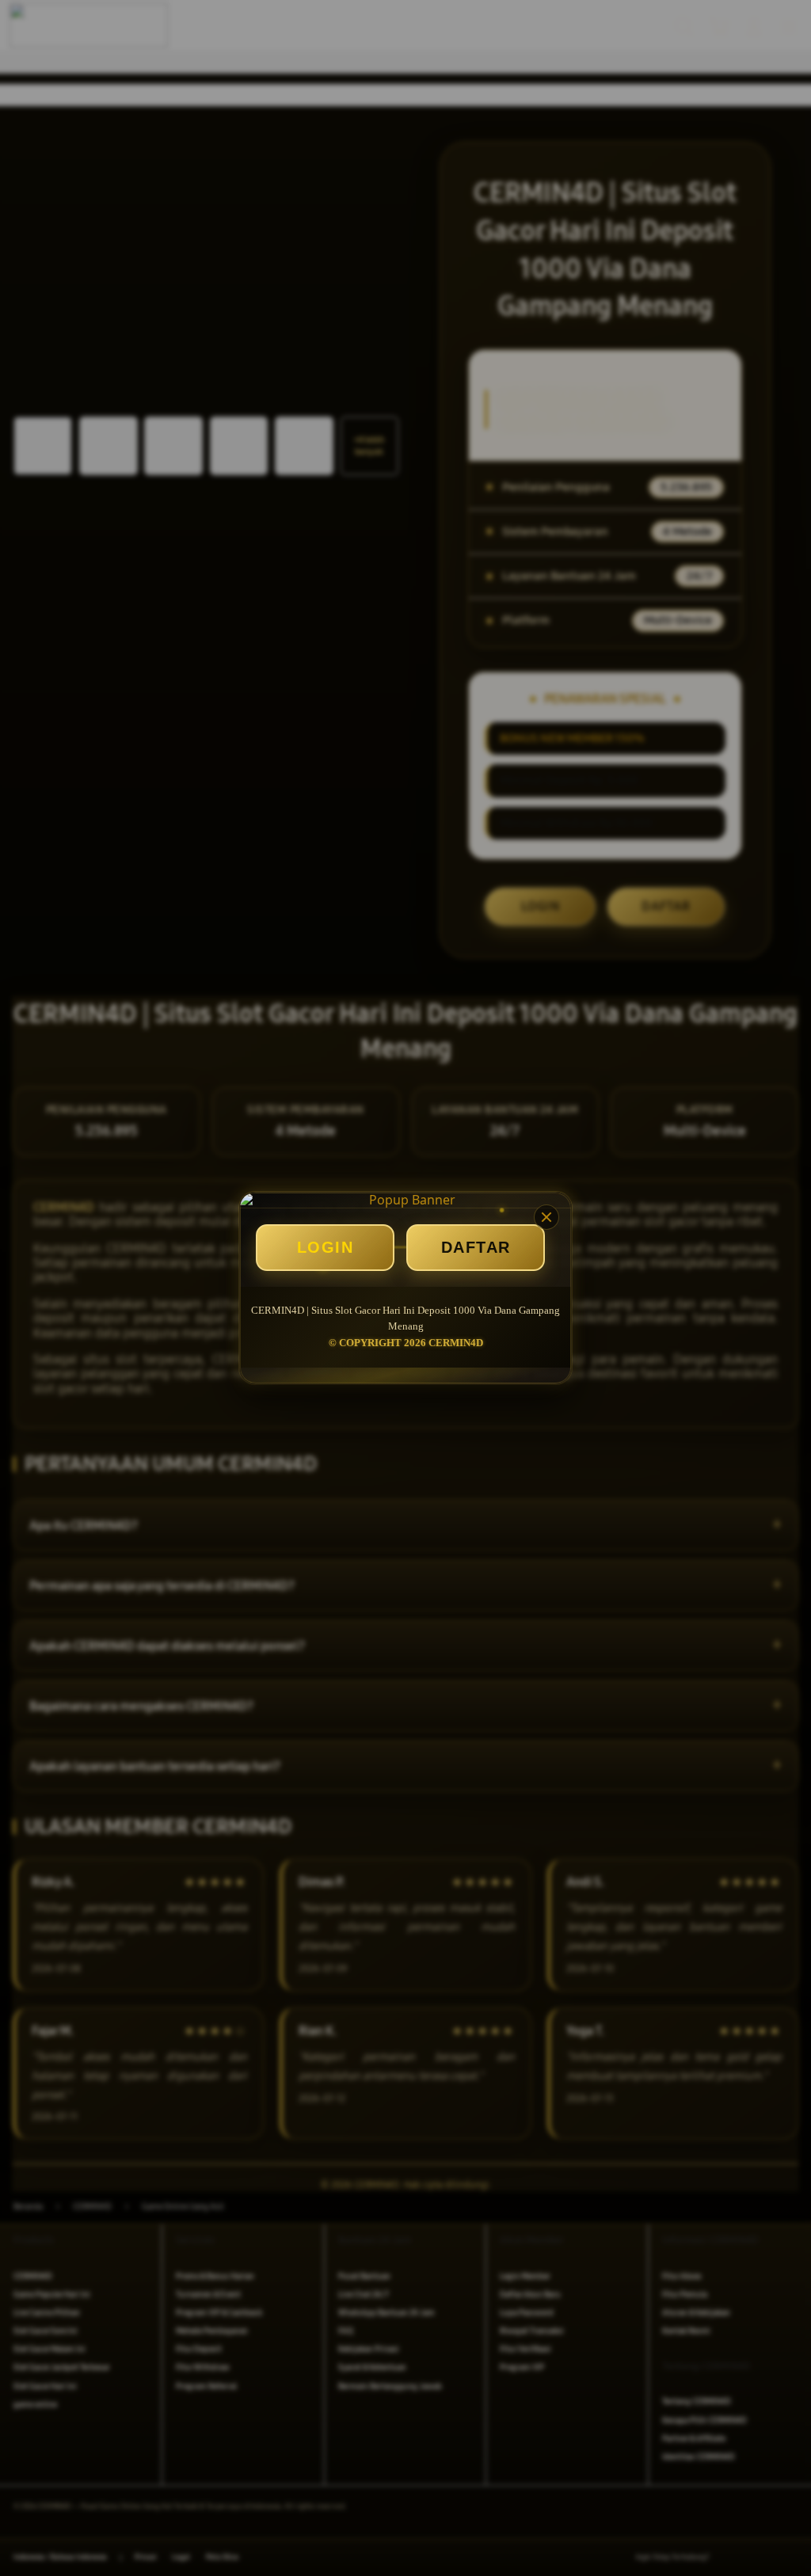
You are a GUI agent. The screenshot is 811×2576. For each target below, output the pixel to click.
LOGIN (326, 1247)
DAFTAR (476, 1247)
